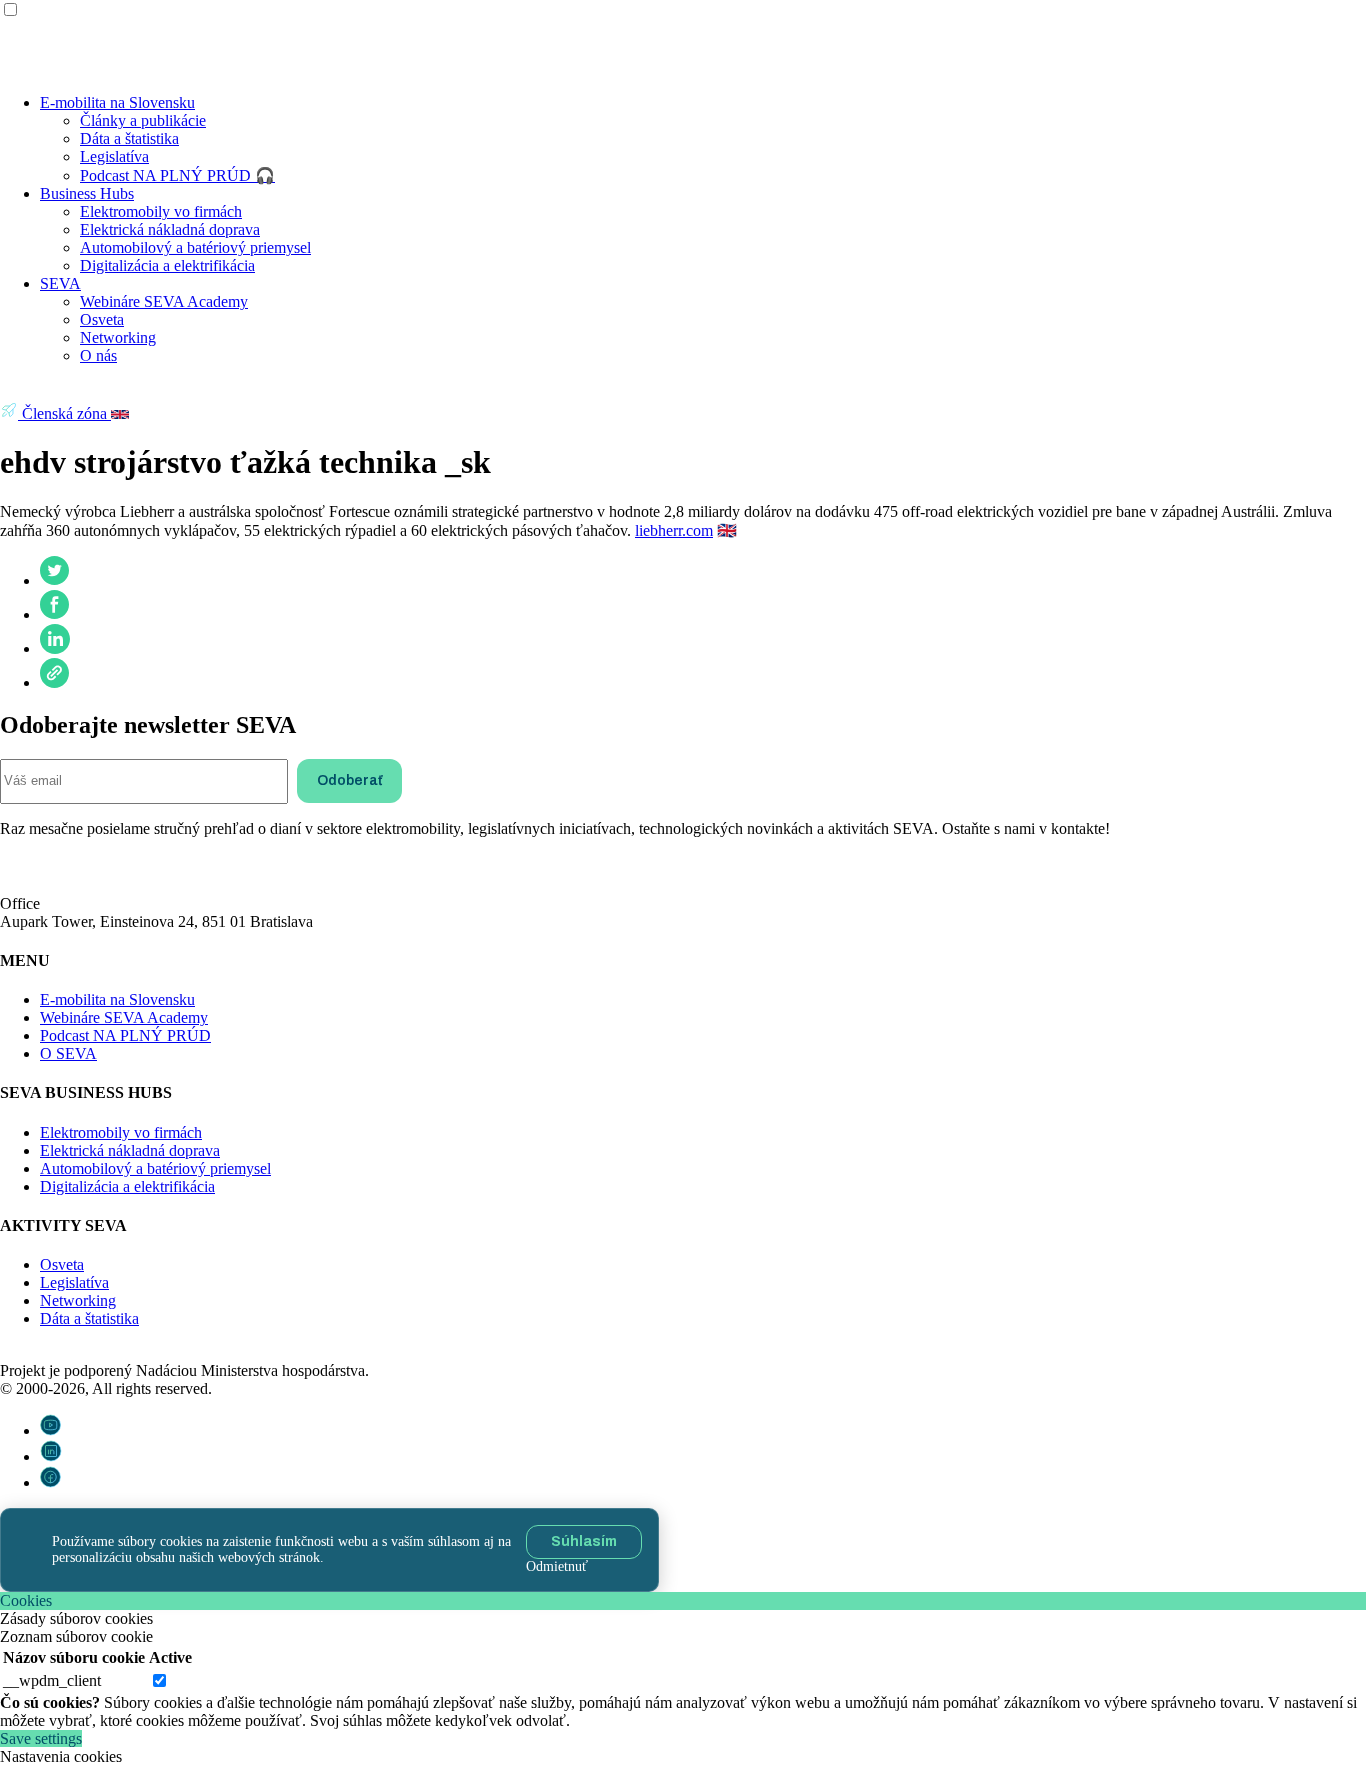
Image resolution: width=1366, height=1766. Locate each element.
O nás (98, 355)
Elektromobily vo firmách (161, 211)
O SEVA (68, 1053)
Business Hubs (87, 193)
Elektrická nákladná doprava (170, 229)
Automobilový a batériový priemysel (195, 247)
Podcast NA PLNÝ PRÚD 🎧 (177, 175)
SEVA (60, 283)
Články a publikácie (143, 120)
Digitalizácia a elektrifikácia (167, 265)
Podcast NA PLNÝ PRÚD (125, 1035)
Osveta (102, 319)
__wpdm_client (52, 1680)
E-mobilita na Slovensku (117, 102)
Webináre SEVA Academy (164, 301)
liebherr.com (674, 530)
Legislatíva (114, 156)
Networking (118, 337)
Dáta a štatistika (129, 138)
